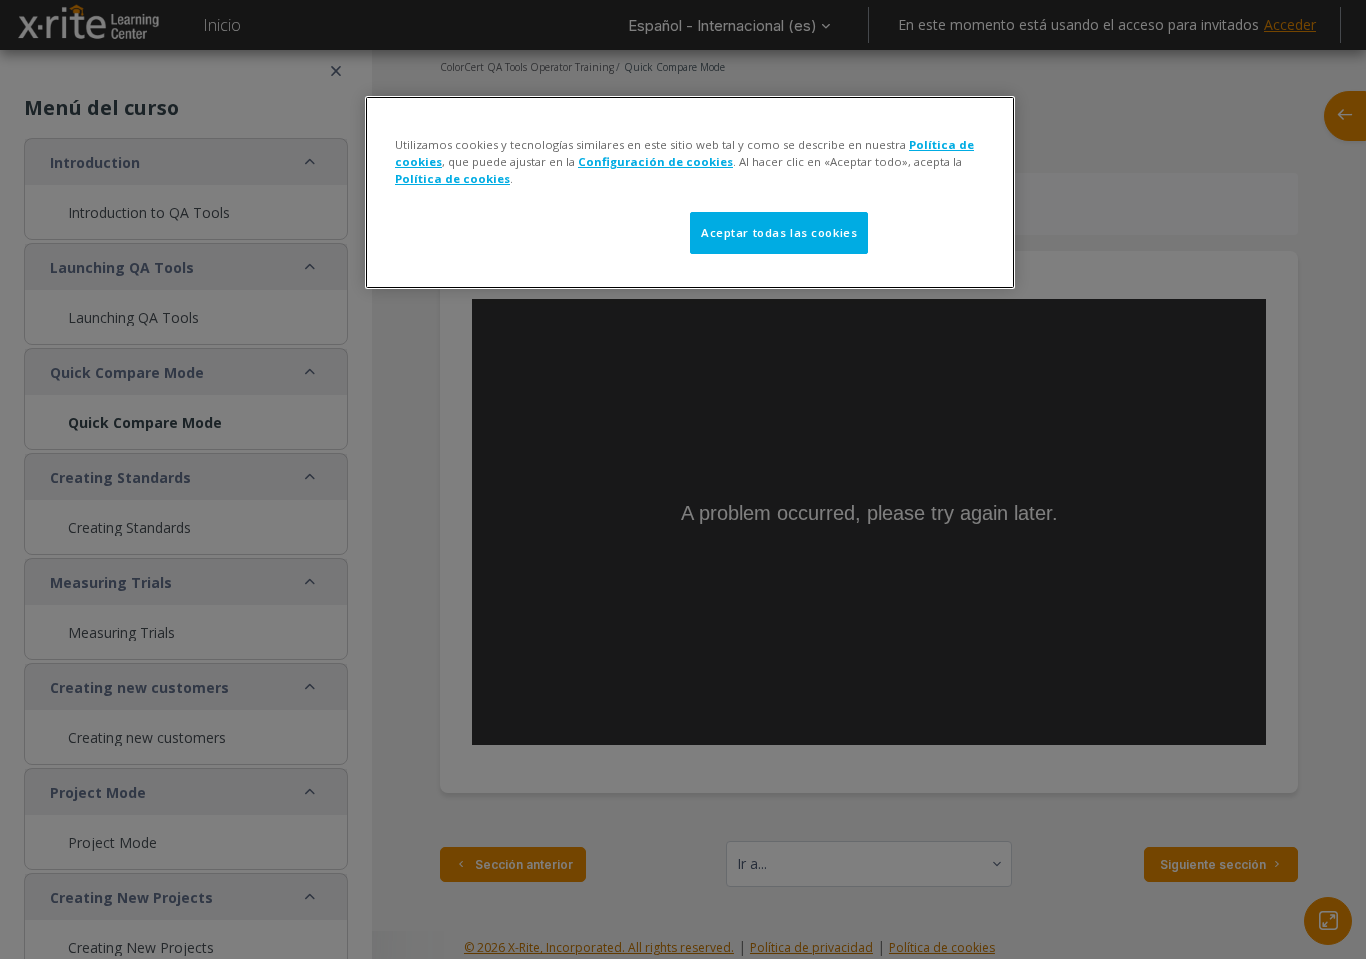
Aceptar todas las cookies (779, 232)
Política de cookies (452, 178)
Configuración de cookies (655, 161)
